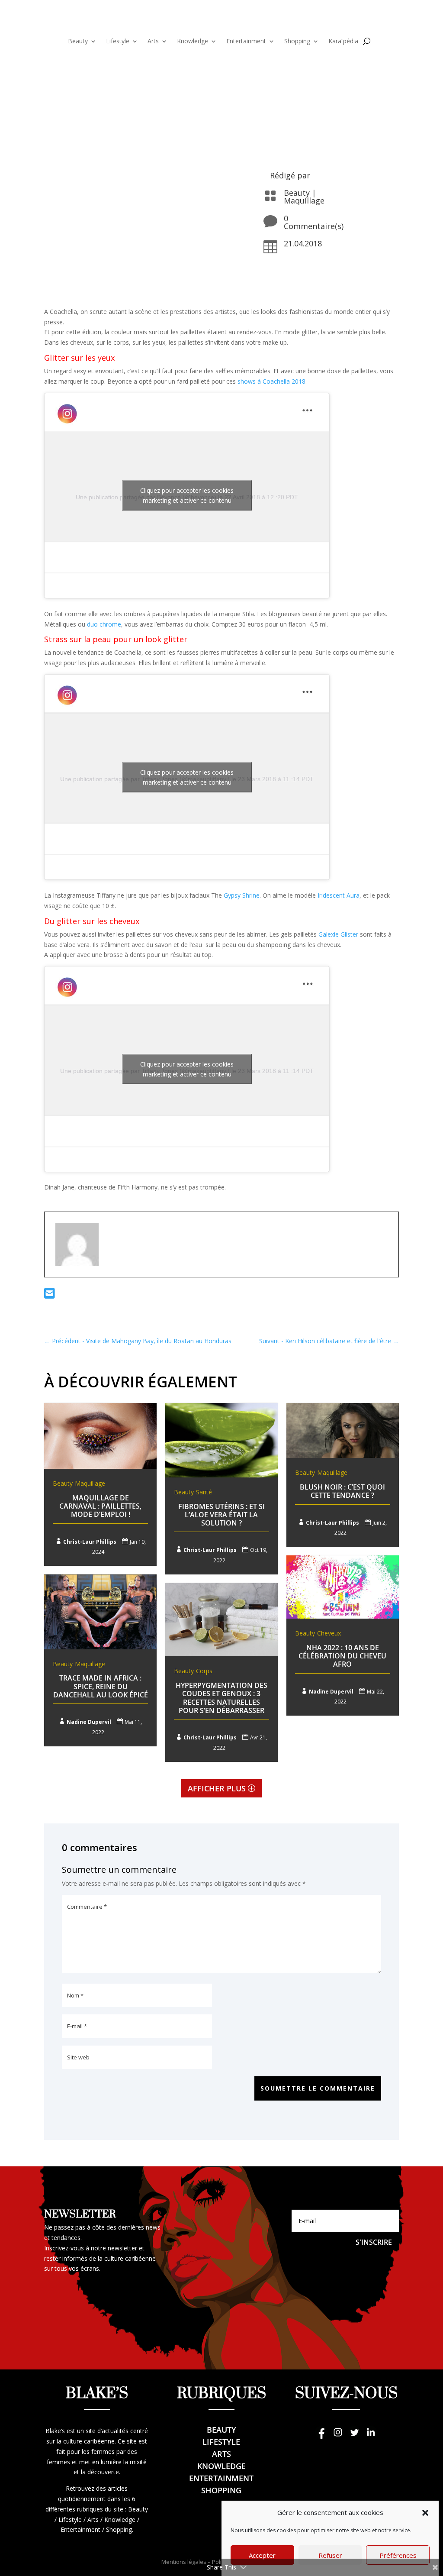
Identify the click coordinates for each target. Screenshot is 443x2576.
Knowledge (193, 42)
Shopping (297, 42)
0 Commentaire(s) (314, 222)
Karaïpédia (343, 42)
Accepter (262, 2555)
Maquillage (304, 200)
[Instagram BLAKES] (338, 2436)
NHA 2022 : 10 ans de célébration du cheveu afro (342, 1656)
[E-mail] (50, 1295)
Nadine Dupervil (331, 1692)
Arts (153, 42)
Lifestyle (118, 42)
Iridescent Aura (339, 895)
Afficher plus (217, 1788)
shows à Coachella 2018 (271, 381)
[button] (425, 2513)
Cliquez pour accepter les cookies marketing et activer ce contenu (187, 495)
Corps (204, 1671)
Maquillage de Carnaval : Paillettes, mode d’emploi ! (100, 1506)
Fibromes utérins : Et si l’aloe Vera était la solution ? (221, 1515)
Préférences (398, 2555)
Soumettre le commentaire (318, 2088)
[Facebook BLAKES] (321, 2436)
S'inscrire (374, 2242)
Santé (204, 1492)
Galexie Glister (338, 934)
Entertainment (246, 42)
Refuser (330, 2555)
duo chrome (104, 624)
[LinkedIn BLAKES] (371, 2436)
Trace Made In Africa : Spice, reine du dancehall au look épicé (101, 1686)
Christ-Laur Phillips (90, 1542)
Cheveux (329, 1633)
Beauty (78, 42)
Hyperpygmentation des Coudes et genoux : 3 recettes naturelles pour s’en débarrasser (221, 1698)
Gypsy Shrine (242, 895)
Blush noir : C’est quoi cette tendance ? (342, 1491)
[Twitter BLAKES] (354, 2436)
